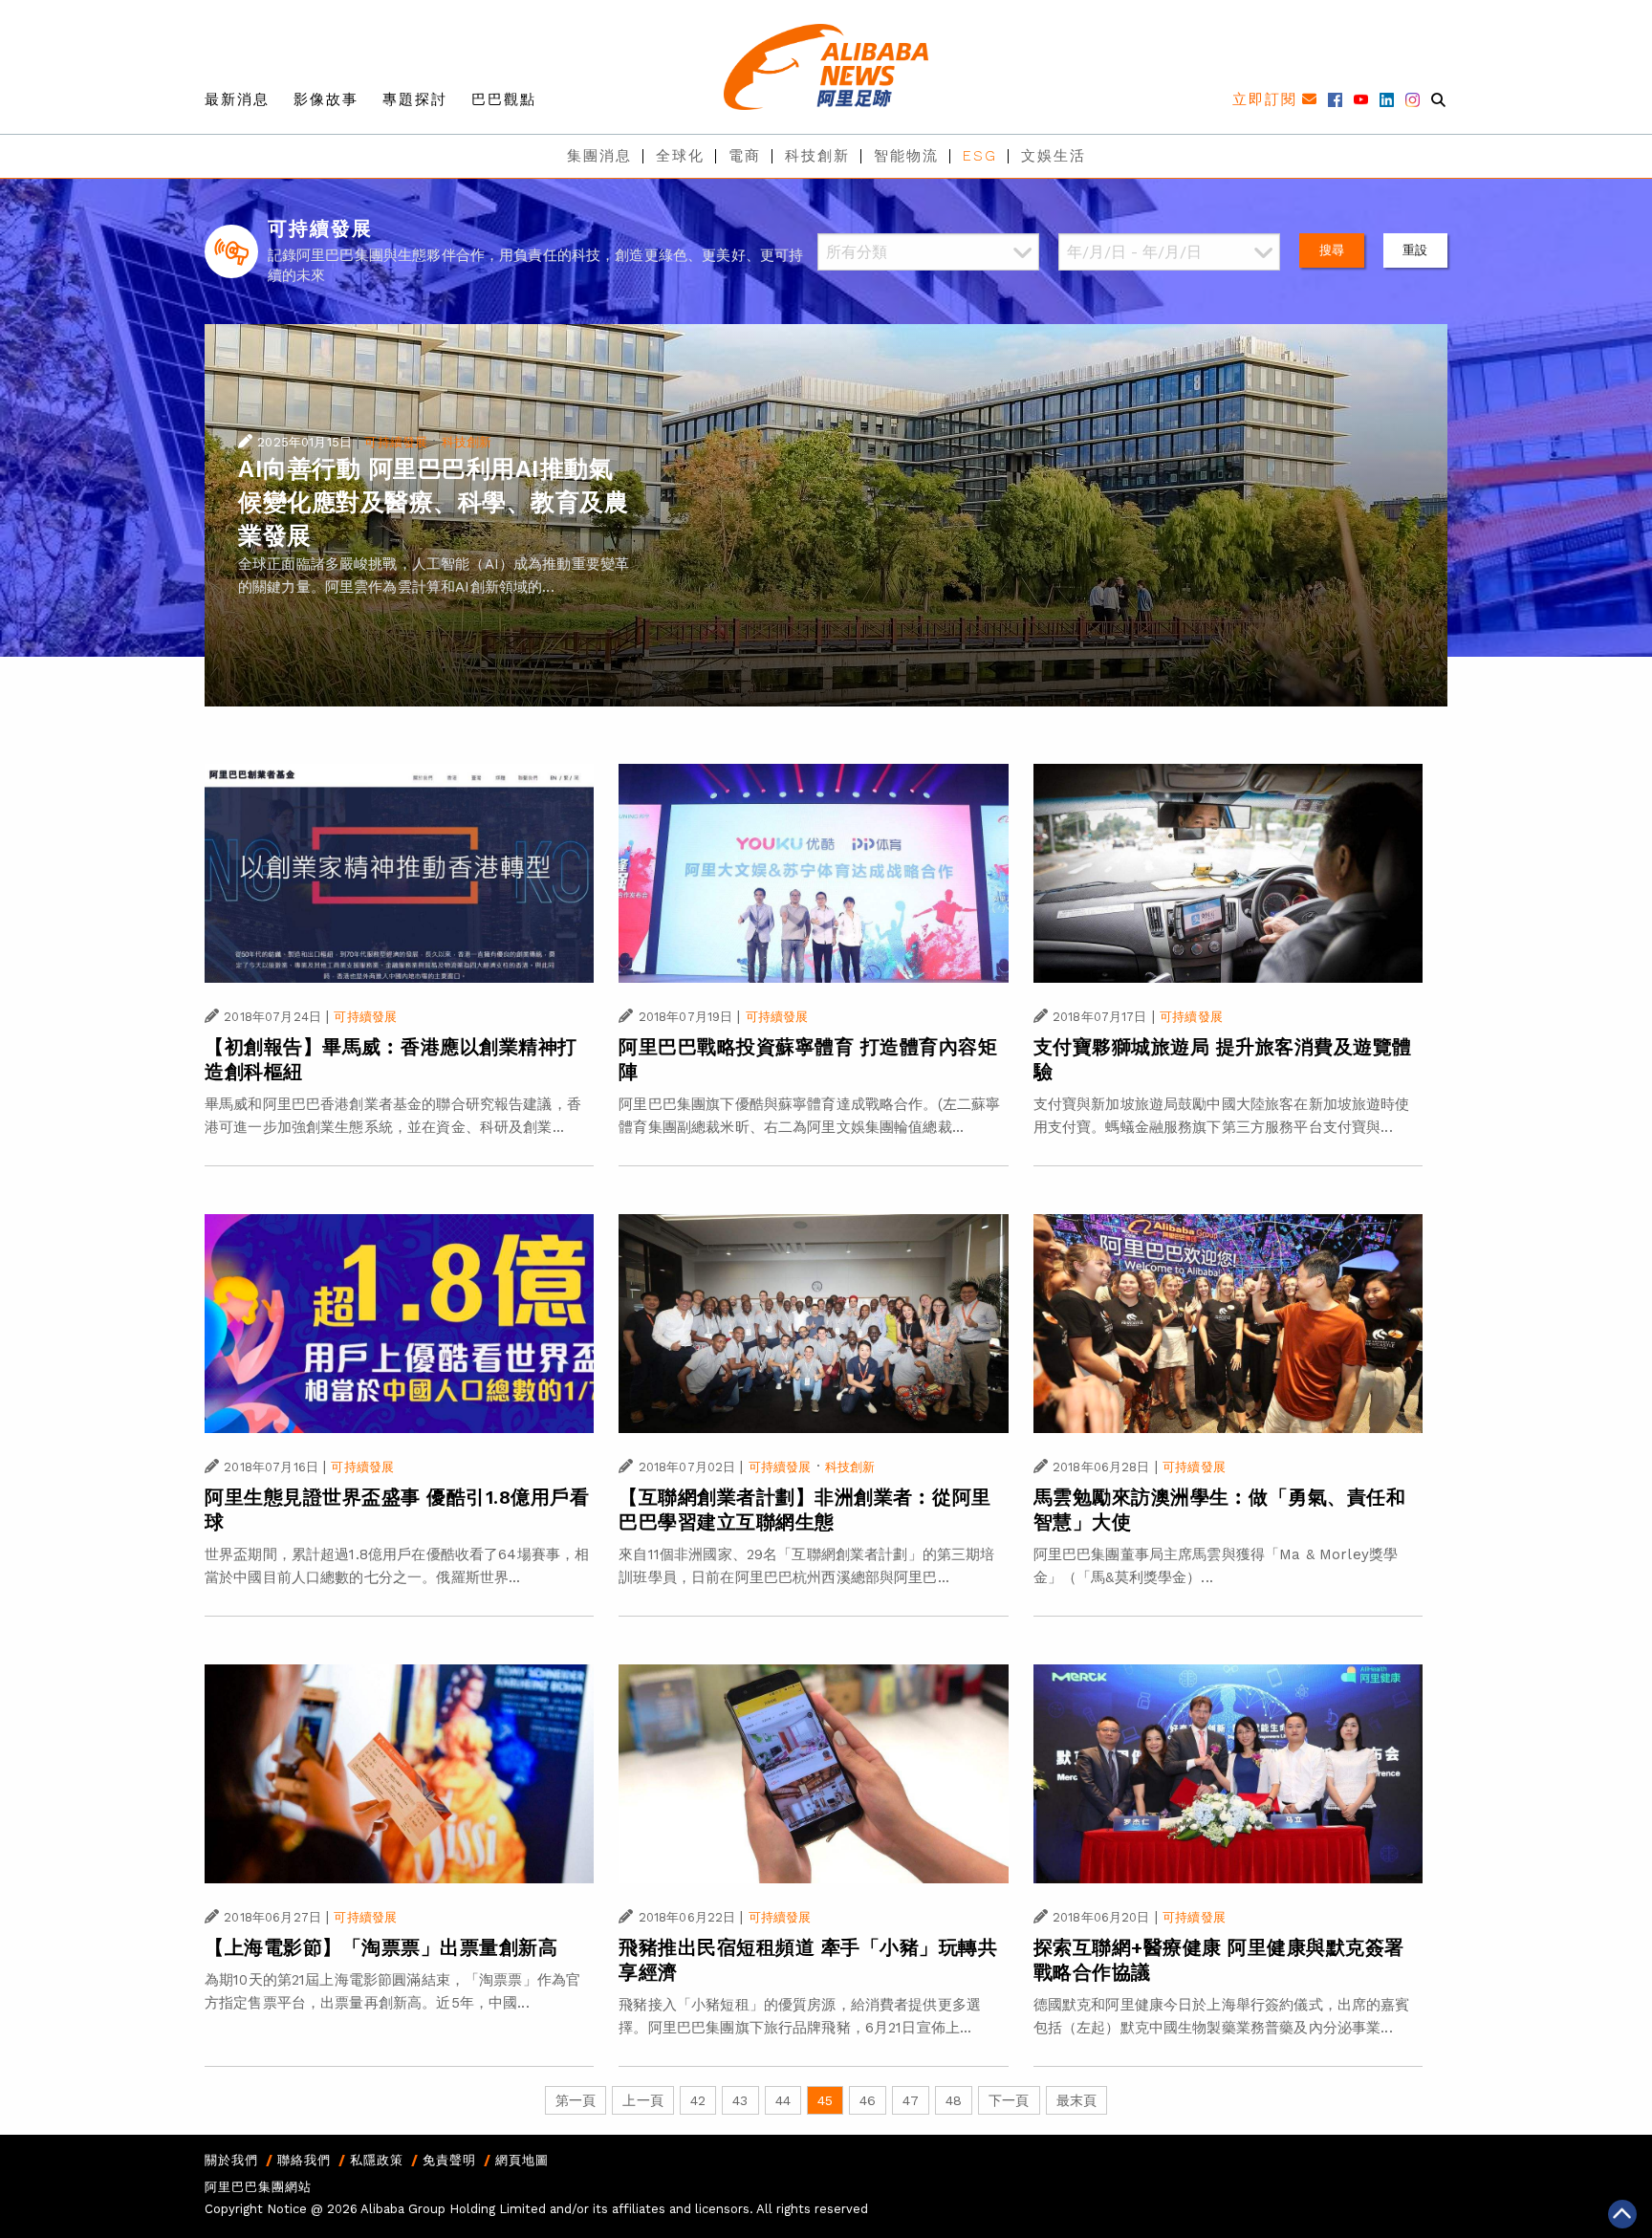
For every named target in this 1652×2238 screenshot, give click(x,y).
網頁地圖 (522, 2160)
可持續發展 (396, 442)
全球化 (680, 156)
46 (868, 2100)
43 (740, 2100)
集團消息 (599, 156)
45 (825, 2100)
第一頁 (576, 2100)
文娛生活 (1054, 156)
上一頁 (642, 2100)
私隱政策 (377, 2160)
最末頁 (1076, 2100)
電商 (745, 156)
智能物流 (906, 156)
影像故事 (326, 99)
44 (783, 2100)
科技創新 (817, 156)
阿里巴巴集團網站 (258, 2187)
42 (698, 2100)
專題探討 (415, 99)
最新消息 (237, 99)
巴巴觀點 (504, 99)
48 (954, 2100)
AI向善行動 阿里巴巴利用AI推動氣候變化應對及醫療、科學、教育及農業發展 (433, 502)
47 (910, 2100)
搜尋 (1332, 250)
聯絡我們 (304, 2160)
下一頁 (1009, 2100)
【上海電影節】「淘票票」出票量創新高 (381, 1947)
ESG (980, 156)
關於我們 (231, 2160)
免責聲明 (449, 2160)
